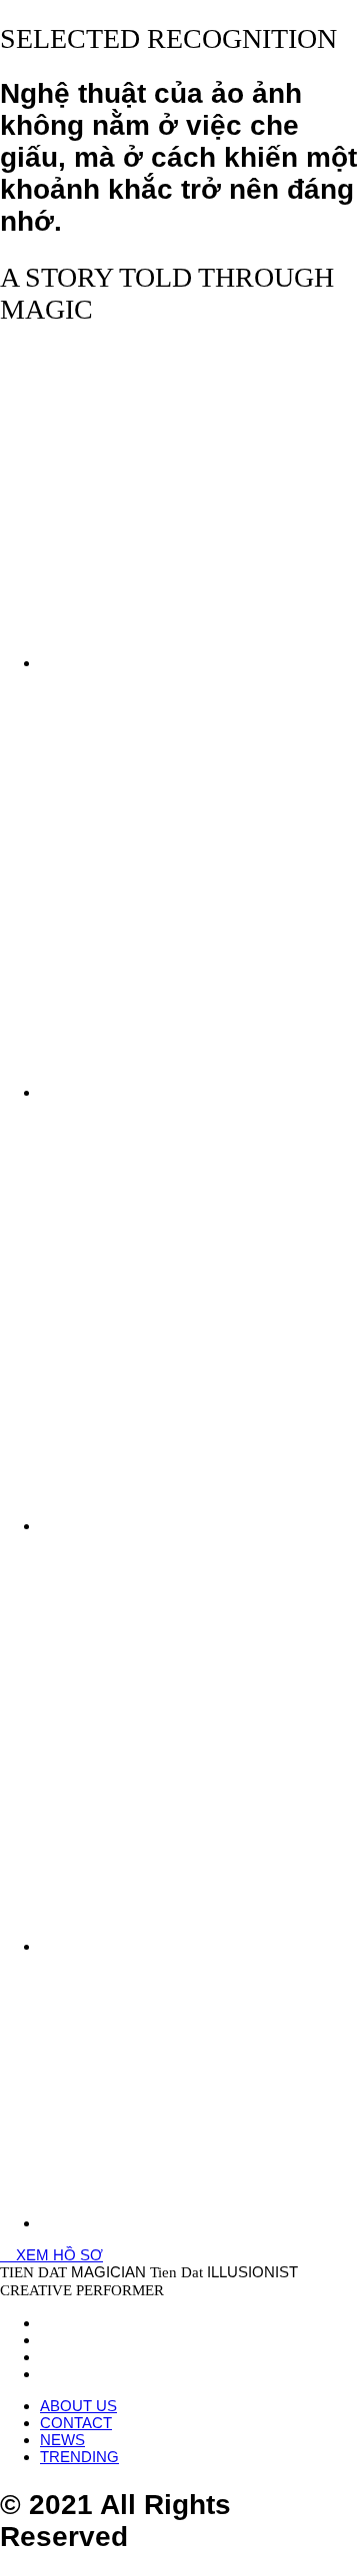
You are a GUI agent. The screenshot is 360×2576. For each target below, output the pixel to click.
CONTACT (76, 2423)
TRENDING (79, 2457)
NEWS (62, 2440)
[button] (51, 2255)
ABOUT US (78, 2406)
